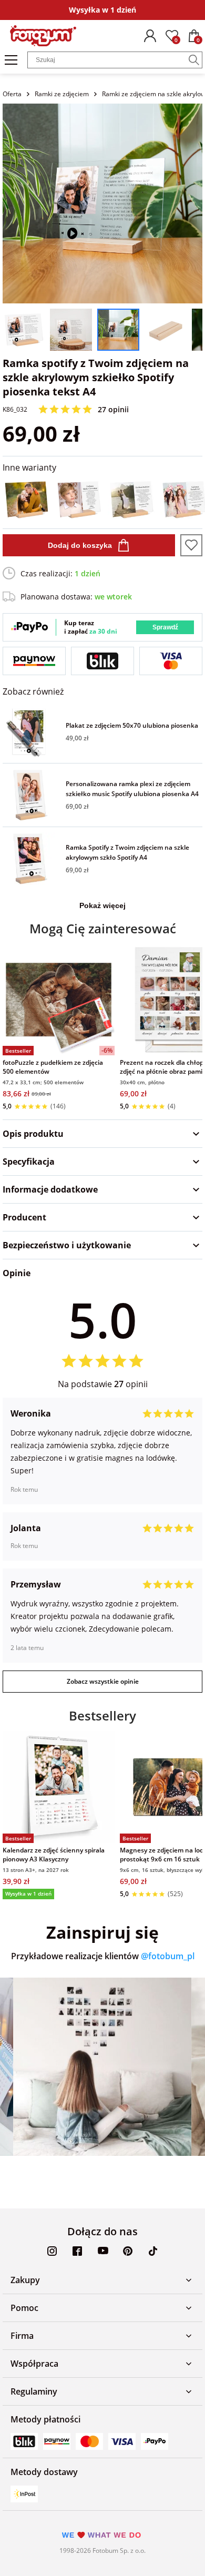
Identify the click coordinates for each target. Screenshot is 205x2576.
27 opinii (113, 409)
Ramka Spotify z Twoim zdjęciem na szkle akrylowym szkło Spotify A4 (127, 852)
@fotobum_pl (168, 1956)
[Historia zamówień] (150, 36)
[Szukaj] (194, 60)
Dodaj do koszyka (80, 545)
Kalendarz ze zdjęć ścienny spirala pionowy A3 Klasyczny (54, 1855)
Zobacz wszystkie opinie (103, 1681)
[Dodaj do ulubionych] (191, 545)
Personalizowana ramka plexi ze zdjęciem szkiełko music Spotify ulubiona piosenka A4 (132, 789)
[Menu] (11, 60)
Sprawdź (165, 627)
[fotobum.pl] (43, 36)
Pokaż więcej (102, 905)
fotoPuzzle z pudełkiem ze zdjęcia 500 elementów (53, 1067)
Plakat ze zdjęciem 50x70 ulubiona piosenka (132, 725)
